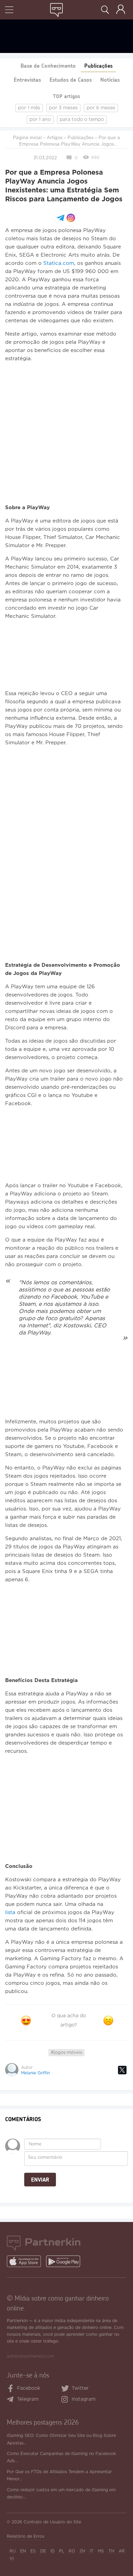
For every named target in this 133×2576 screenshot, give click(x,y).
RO (72, 2551)
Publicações (98, 65)
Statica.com (59, 263)
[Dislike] (108, 2021)
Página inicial (27, 138)
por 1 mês (29, 108)
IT (92, 2551)
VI (12, 2559)
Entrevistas (27, 79)
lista (10, 1913)
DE (43, 2551)
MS (101, 2551)
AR (122, 2551)
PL (62, 2551)
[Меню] (9, 10)
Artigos (55, 138)
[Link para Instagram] (66, 2400)
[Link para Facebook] (11, 2389)
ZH (82, 2551)
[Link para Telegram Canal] (12, 2400)
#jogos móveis (66, 2053)
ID (53, 2551)
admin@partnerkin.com (30, 2356)
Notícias (110, 79)
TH (111, 2551)
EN (23, 2551)
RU (13, 2551)
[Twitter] (122, 2070)
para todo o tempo (82, 120)
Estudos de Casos (71, 79)
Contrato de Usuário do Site (52, 2522)
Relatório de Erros (26, 2537)
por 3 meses (63, 108)
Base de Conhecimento (48, 65)
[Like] (26, 2021)
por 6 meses (101, 108)
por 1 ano (40, 120)
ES (33, 2551)
